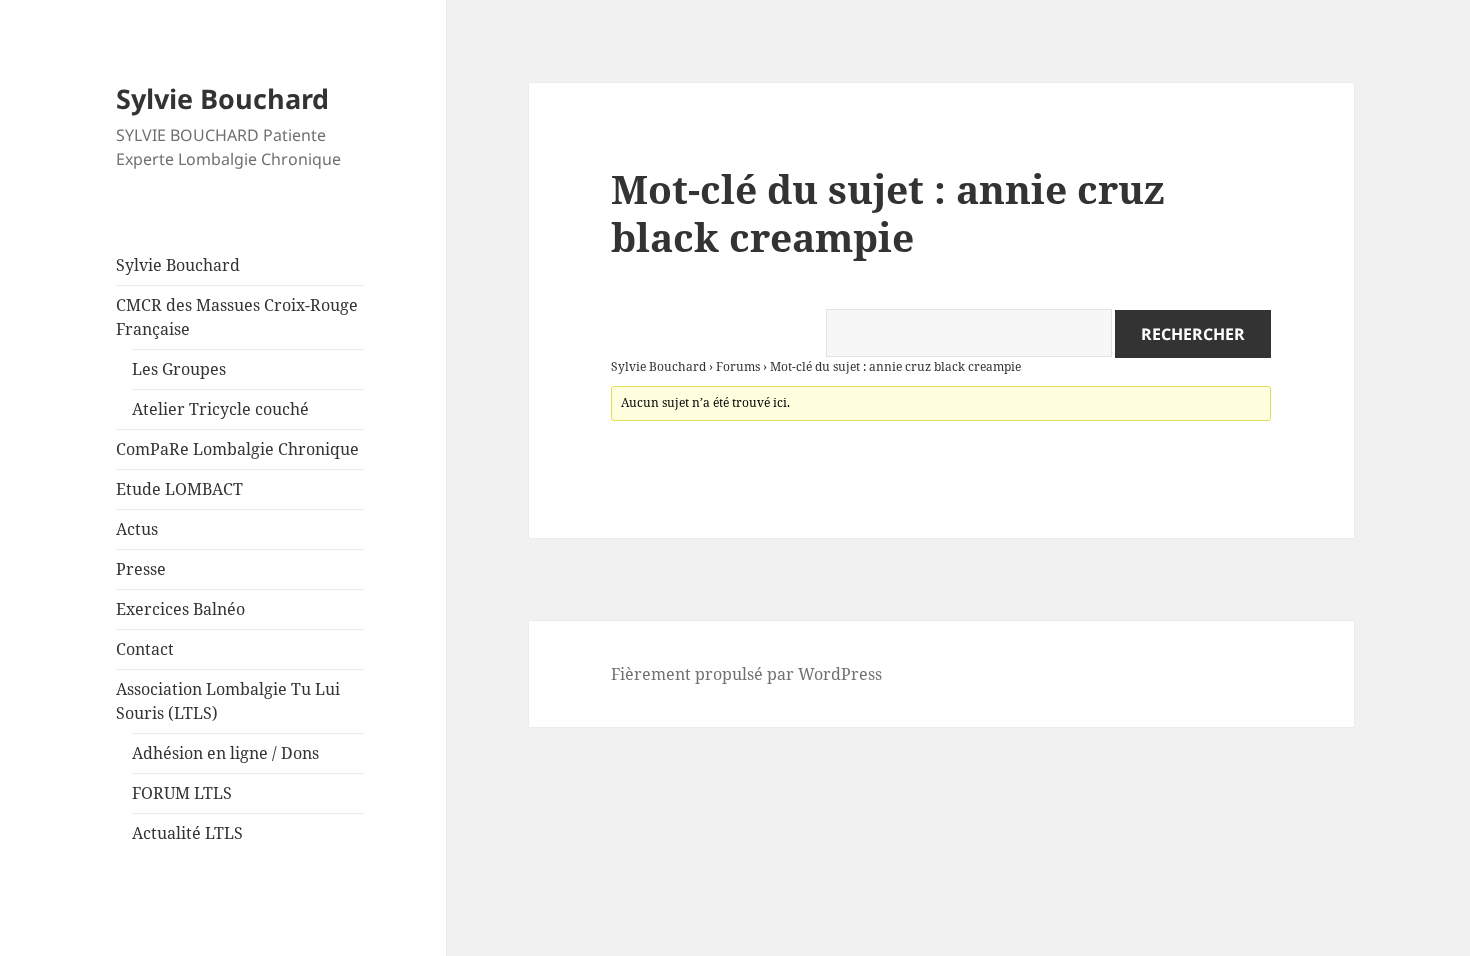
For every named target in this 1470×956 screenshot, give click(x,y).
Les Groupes (179, 369)
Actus (137, 529)
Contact (145, 649)
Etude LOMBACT (179, 489)
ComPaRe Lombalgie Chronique (237, 449)
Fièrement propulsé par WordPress (746, 674)
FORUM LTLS (182, 793)
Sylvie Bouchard (222, 98)
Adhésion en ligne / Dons (225, 753)
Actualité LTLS (187, 833)
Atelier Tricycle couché (220, 409)
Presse (141, 569)
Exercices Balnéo (180, 609)
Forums (738, 366)
